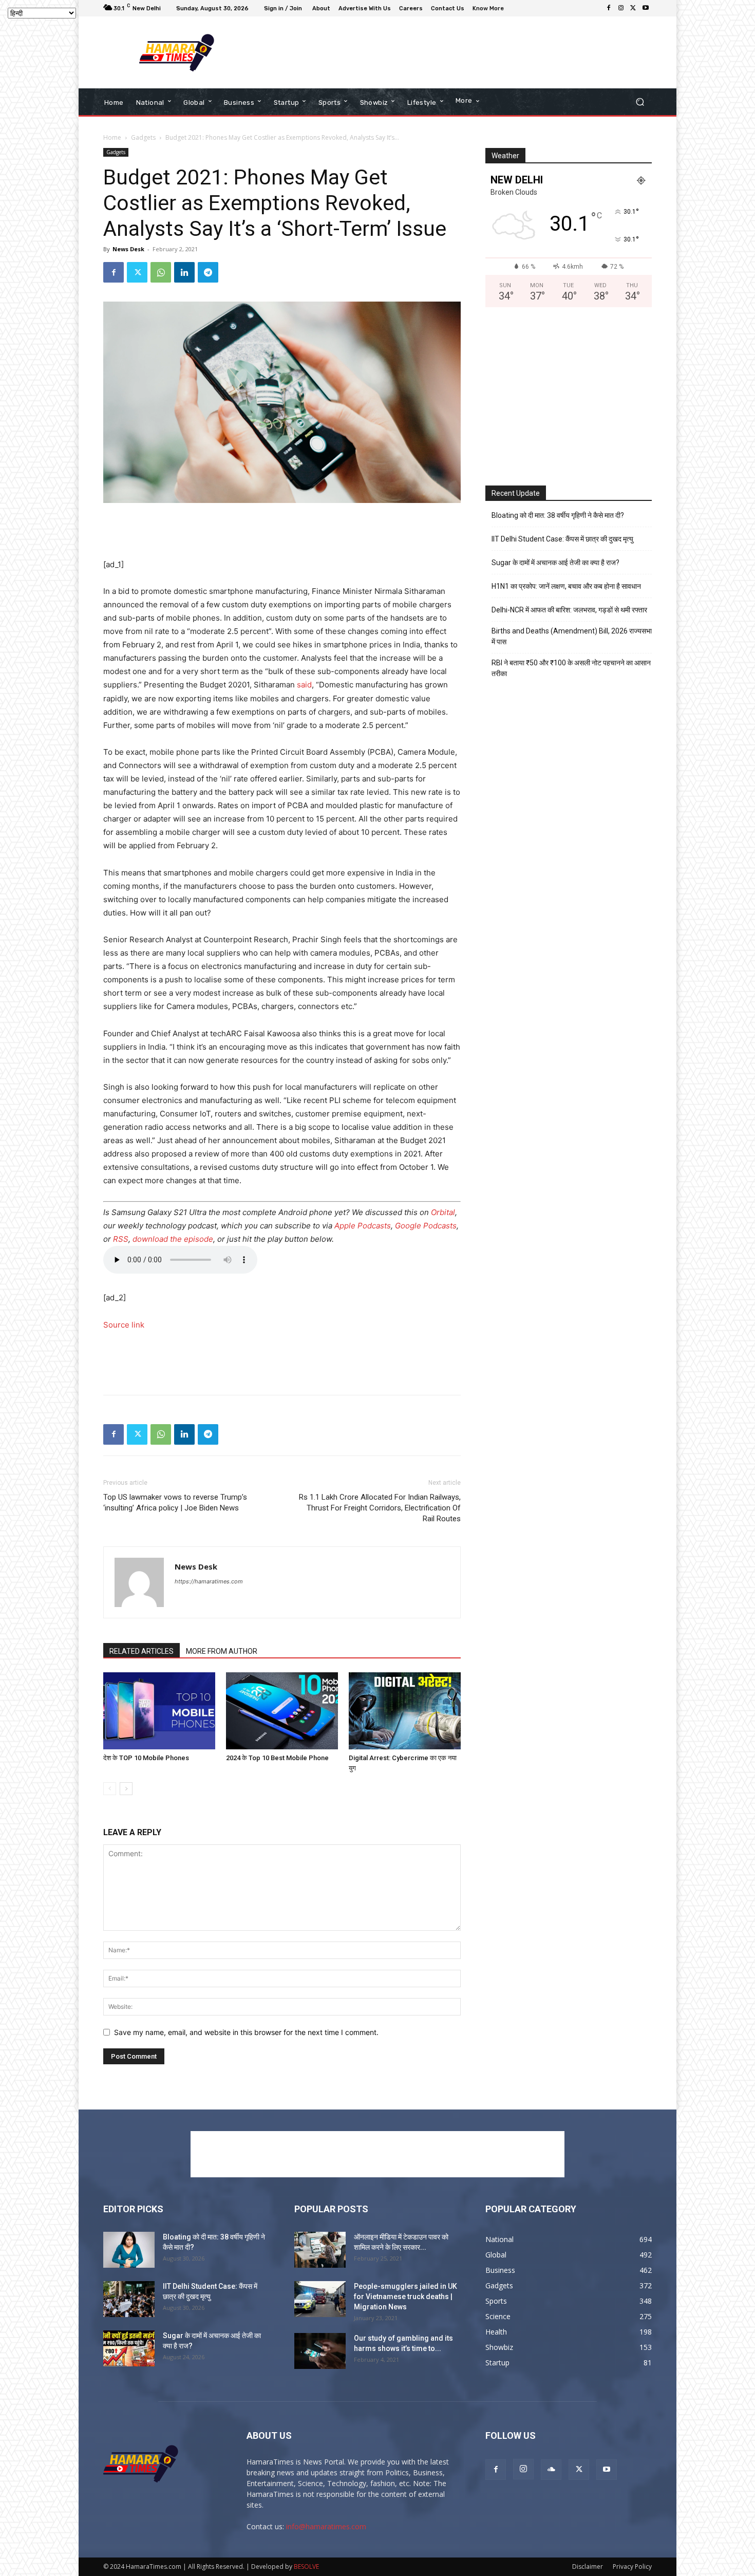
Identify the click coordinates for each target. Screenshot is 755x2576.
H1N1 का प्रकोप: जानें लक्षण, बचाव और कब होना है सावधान (566, 586)
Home (112, 137)
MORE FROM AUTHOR (222, 1651)
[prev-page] (110, 1789)
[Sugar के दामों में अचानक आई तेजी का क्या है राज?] (129, 2348)
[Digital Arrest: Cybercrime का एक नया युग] (405, 1711)
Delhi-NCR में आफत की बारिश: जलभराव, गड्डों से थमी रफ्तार (569, 610)
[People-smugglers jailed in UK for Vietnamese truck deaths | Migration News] (320, 2299)
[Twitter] (633, 8)
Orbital (443, 1212)
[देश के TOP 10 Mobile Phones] (159, 1711)
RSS (121, 1239)
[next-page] (126, 1789)
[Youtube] (646, 8)
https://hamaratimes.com (209, 1581)
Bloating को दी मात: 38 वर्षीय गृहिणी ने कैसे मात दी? (558, 515)
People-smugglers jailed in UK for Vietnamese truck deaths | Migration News (405, 2297)
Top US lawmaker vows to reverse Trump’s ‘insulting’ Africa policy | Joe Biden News (175, 1502)
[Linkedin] (184, 272)
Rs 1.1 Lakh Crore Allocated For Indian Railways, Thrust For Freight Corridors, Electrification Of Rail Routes (380, 1508)
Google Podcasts (426, 1226)
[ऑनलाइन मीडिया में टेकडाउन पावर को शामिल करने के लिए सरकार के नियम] (320, 2250)
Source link (124, 1325)
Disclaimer (588, 2566)
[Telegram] (208, 272)
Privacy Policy (632, 2566)
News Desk (128, 249)
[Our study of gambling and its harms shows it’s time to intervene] (320, 2351)
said (304, 685)
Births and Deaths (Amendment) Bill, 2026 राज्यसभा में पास (572, 636)
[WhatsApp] (161, 272)
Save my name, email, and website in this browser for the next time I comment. (246, 2032)
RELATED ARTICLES (141, 1651)
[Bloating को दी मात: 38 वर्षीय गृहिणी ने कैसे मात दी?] (129, 2250)
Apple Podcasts (363, 1226)
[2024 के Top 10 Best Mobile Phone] (282, 1711)
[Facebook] (609, 8)
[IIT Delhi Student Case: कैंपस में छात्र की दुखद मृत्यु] (129, 2299)
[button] (640, 102)
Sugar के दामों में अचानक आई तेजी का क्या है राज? (555, 563)
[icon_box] (489, 10)
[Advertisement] (462, 52)
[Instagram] (621, 8)
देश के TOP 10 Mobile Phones (146, 1758)
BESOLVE (306, 2566)
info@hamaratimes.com (326, 2526)
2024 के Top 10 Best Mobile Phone (277, 1758)
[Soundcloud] (551, 2470)
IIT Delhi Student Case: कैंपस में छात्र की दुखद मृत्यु (562, 539)
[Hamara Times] (177, 53)
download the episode (173, 1239)
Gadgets (143, 137)
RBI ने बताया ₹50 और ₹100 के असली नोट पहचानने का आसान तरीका (571, 668)
